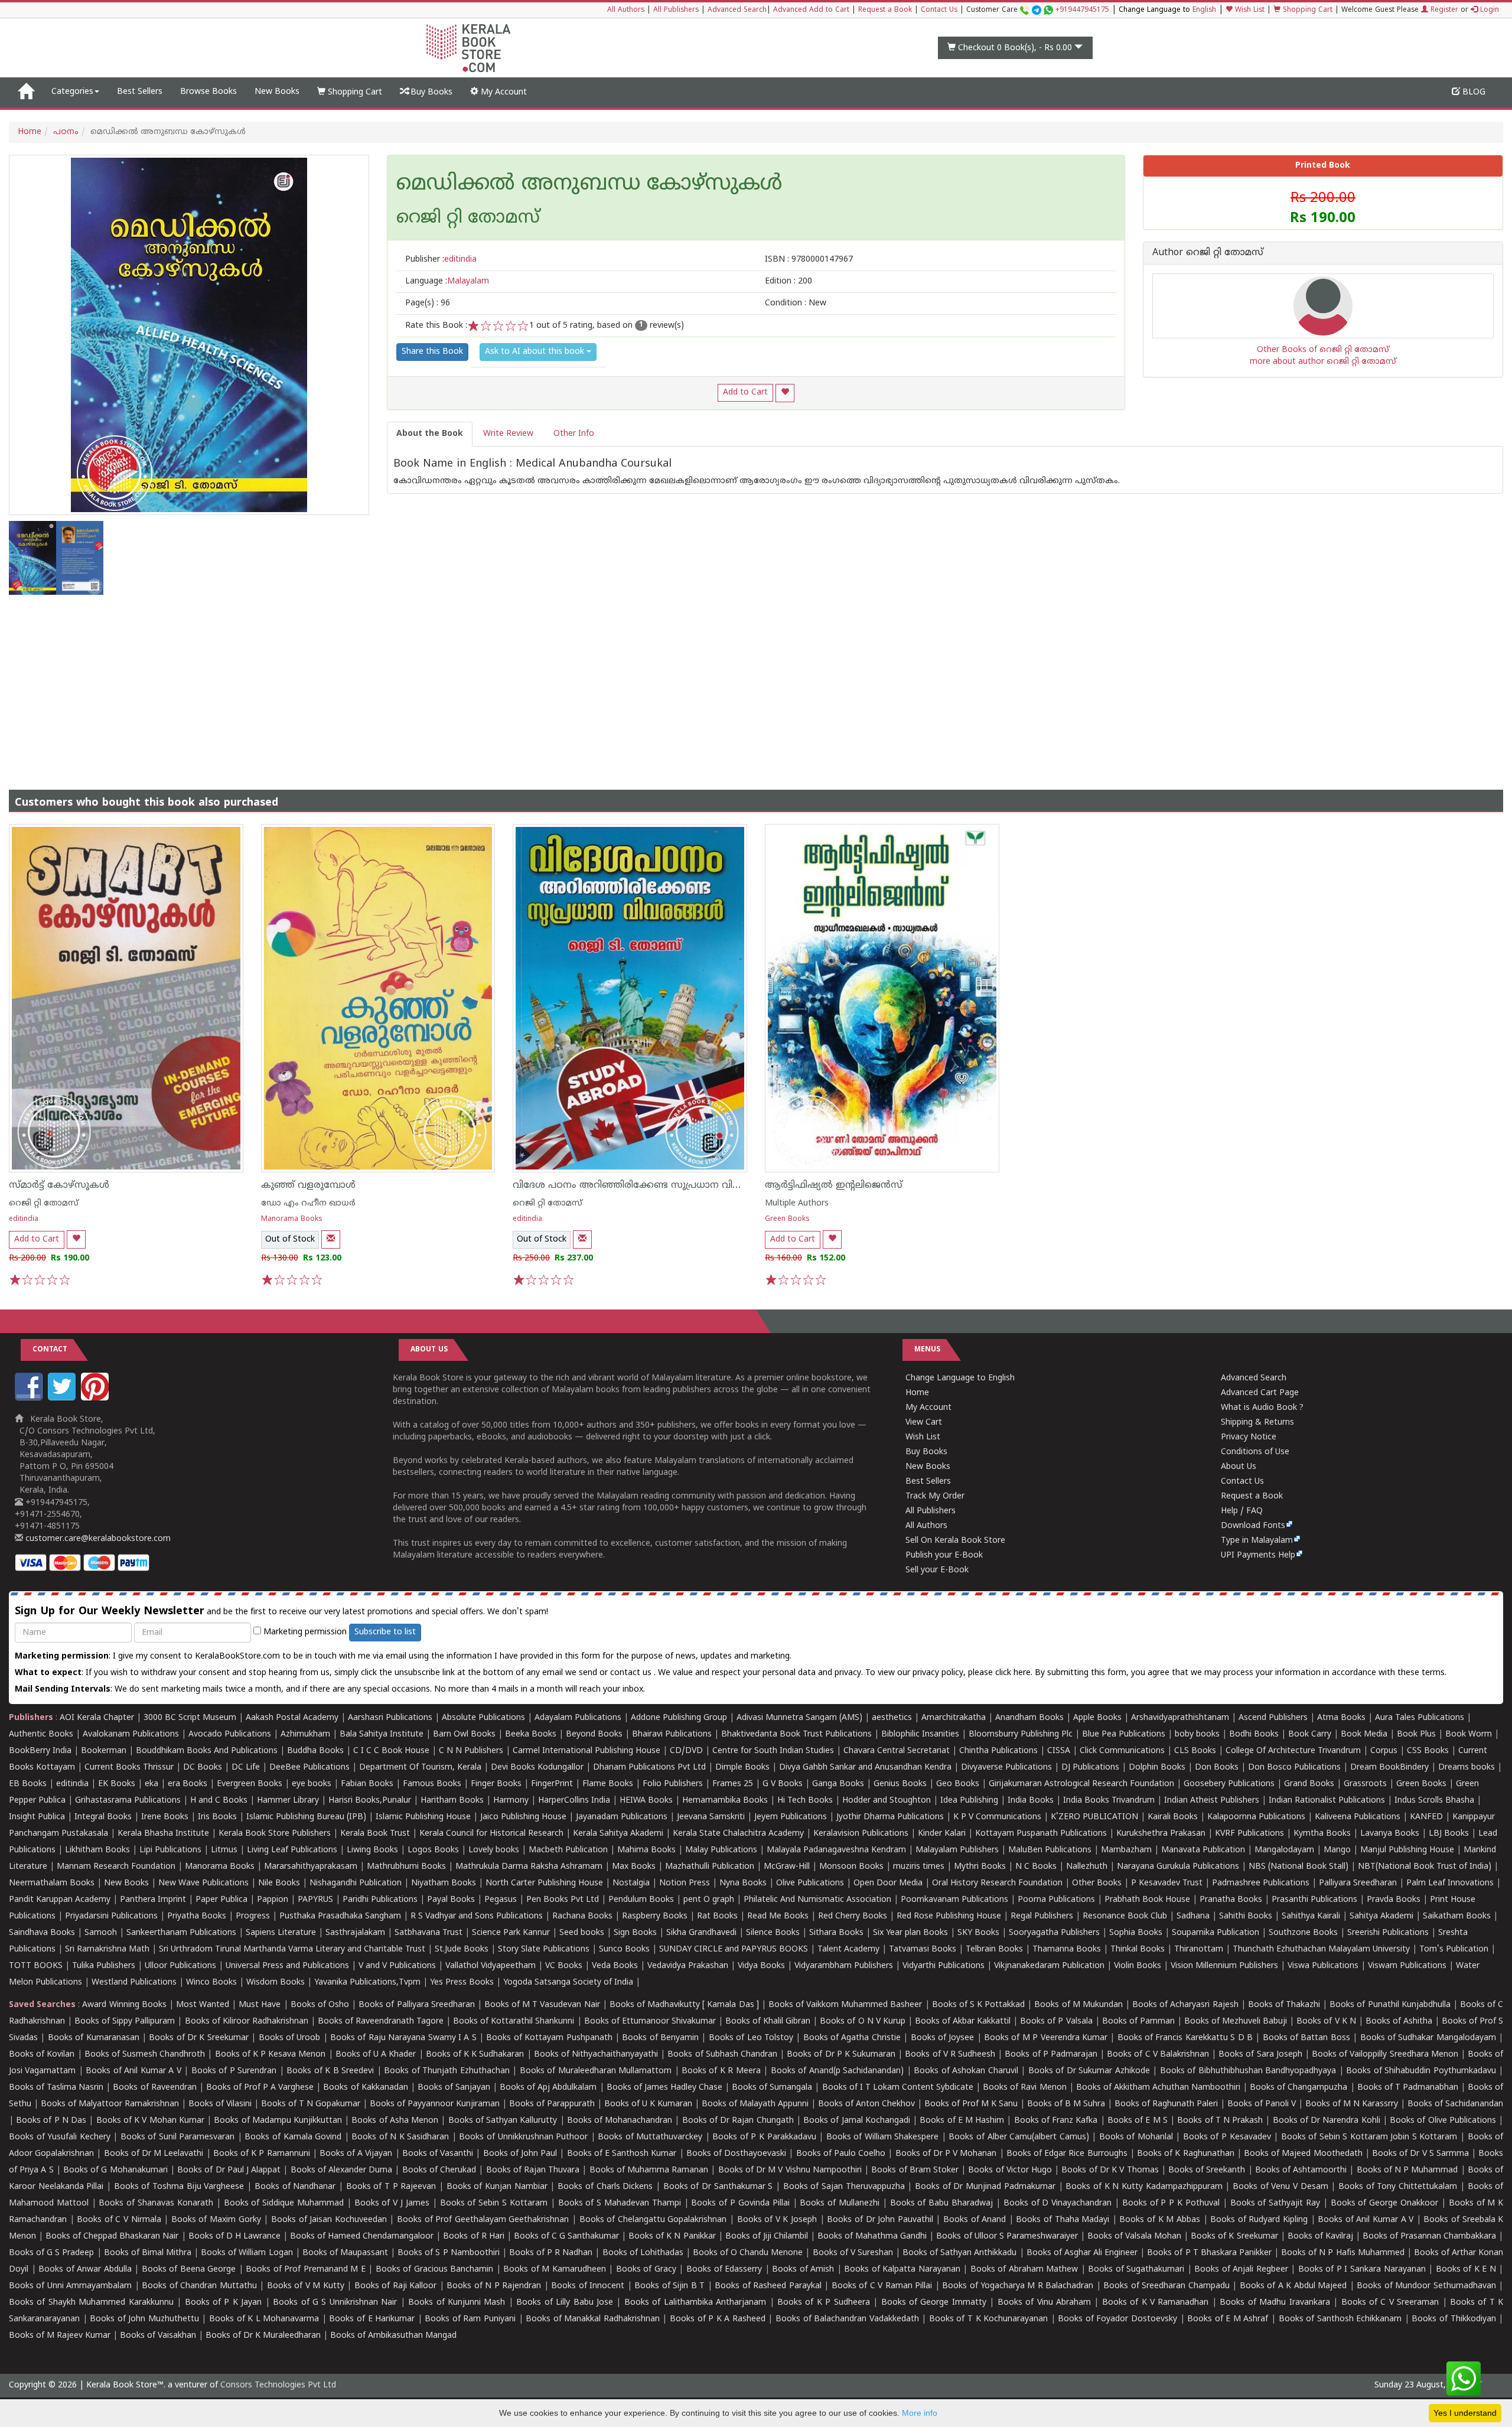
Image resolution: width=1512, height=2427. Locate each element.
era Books (188, 1784)
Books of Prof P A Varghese (260, 2088)
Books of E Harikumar (372, 2319)
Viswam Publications (1407, 1966)
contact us (632, 1673)
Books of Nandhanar (295, 2187)
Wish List (1249, 10)
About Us (1239, 1467)
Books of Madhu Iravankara (1275, 2303)
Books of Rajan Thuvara (533, 2170)
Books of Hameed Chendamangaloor (362, 2237)
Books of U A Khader (376, 2055)
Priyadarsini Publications (111, 1916)
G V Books (783, 1784)
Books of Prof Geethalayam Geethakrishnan (483, 2220)
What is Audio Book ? (1262, 1408)
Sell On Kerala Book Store (955, 1541)
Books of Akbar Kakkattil (963, 2022)
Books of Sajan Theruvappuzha (844, 2187)
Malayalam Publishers (957, 1850)
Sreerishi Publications (1388, 1933)
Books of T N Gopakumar (311, 2104)
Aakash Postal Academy (293, 1718)
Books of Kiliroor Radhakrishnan (247, 2022)
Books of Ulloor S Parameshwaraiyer (1007, 2237)
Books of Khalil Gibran (768, 2022)
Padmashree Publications (1261, 1883)
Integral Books (103, 1817)
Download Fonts (1253, 1526)
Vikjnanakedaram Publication (1049, 1966)
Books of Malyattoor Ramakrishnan (110, 2104)
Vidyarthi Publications (944, 1966)
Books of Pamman (1138, 2022)
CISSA (1059, 1751)
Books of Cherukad (439, 2170)
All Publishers (676, 10)
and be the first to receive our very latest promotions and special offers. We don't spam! (281, 1612)
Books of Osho (320, 2005)
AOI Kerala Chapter (97, 1718)
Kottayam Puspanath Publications (1041, 1834)
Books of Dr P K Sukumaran (841, 2055)
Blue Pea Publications (1124, 1734)
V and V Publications (397, 1966)
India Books (1031, 1801)
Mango (1337, 1850)
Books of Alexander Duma (342, 2170)
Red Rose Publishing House (949, 1916)
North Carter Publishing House (544, 1883)
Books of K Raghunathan (1186, 2154)
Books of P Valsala (1056, 2022)
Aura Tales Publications (1420, 1718)
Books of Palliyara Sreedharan (416, 2005)
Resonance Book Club (1125, 1916)
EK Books (117, 1784)
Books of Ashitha (1399, 2022)
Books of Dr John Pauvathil (880, 2220)
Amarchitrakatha (954, 1718)
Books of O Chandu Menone (748, 2253)
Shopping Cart (1306, 10)
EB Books (28, 1784)
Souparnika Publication (1216, 1933)
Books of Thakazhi (1284, 2005)
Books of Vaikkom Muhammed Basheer (845, 2005)
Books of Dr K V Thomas (1110, 2170)
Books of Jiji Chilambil (767, 2237)
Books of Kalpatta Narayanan (902, 2270)
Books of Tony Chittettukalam (1398, 2187)
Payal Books (451, 1900)
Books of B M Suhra (1066, 2104)
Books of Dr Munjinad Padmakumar (985, 2187)
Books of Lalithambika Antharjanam (695, 2303)
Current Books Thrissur (129, 1768)
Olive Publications (810, 1883)
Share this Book (432, 352)
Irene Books (165, 1817)
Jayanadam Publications (622, 1817)
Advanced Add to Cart (811, 10)
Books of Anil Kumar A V (133, 2071)
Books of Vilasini (220, 2104)
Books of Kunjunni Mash (457, 2303)
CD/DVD (686, 1751)
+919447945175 (1082, 10)
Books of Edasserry (724, 2270)
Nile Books (279, 1883)
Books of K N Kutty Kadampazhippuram (1144, 2187)
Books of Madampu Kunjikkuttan (278, 2121)
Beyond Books (594, 1734)
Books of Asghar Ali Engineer (1082, 2253)
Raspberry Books (655, 1916)
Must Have (260, 2005)
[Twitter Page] (63, 1398)
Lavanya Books (1390, 1834)
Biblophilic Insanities (920, 1734)
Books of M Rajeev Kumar (60, 2336)
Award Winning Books (124, 2005)
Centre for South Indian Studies (773, 1751)
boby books (1197, 1734)
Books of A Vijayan (356, 2154)
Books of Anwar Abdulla (85, 2270)
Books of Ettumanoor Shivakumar (650, 2022)
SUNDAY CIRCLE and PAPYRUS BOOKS (734, 1949)
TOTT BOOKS (36, 1966)
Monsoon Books (851, 1867)
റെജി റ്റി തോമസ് (44, 1203)
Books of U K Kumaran (648, 2104)
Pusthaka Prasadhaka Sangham (340, 1916)
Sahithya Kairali (1311, 1916)
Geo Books (958, 1784)
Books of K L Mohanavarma (264, 2319)
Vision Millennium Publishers (1224, 1966)
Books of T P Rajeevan (391, 2187)
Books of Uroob (290, 2038)
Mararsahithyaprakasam (311, 1867)
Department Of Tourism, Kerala (420, 1768)
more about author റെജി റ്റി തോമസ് (1323, 362)
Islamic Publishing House (423, 1817)
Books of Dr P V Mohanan (946, 2154)
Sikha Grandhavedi (701, 1933)
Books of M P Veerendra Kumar (1046, 2038)
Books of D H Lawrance (234, 2237)
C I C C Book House (391, 1751)
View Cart (924, 1423)
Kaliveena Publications (1358, 1817)
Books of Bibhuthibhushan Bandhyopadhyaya (1248, 2071)
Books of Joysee (943, 2038)
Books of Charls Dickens (605, 2187)
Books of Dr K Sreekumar (199, 2038)
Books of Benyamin (660, 2038)
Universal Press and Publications (287, 1966)
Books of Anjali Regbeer (1241, 2270)
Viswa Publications (1323, 1966)
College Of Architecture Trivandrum (1293, 1751)
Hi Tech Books (805, 1801)
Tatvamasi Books (923, 1949)
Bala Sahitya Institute (382, 1734)
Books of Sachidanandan (1455, 2104)
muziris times (919, 1867)
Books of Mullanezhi (840, 2203)
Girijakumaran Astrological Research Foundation (1081, 1784)
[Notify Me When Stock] (331, 1239)
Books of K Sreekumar (1234, 2237)
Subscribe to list (385, 1632)
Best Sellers (140, 92)
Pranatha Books (1231, 1900)
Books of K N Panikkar (672, 2237)
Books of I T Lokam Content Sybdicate (898, 2088)
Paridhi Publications (380, 1900)
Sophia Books (1136, 1933)
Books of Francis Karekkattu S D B (1185, 2038)
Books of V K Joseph (777, 2220)
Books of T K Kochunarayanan (988, 2319)
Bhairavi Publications (672, 1734)
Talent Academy (848, 1949)
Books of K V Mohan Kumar (150, 2121)
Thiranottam (1199, 1949)
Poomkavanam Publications (954, 1900)
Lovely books (494, 1850)
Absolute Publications (483, 1718)
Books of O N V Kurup (862, 2022)
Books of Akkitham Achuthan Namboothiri (1158, 2088)
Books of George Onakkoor (1384, 2203)
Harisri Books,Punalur (370, 1801)
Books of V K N (1326, 2022)
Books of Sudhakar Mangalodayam (1428, 2038)
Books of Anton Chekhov (866, 2104)
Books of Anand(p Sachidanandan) (837, 2071)
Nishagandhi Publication (356, 1883)
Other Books (1097, 1883)
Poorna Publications (1056, 1900)
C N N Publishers (471, 1751)
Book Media (1364, 1734)
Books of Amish (803, 2270)
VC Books (564, 1966)
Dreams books (1467, 1768)
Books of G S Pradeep (51, 2253)
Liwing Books (372, 1850)
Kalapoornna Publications (1256, 1817)
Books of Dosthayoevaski (736, 2154)
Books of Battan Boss (1306, 2038)
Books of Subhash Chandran (722, 2055)
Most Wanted (203, 2005)
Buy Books (430, 92)
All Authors (626, 10)
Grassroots (1365, 1784)
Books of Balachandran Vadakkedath (847, 2319)
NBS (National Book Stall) (1298, 1867)
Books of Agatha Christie (852, 2038)
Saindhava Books (42, 1933)
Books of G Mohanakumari (115, 2170)
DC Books (203, 1768)
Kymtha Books (1322, 1834)
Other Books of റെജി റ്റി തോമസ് (1323, 350)
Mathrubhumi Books (406, 1867)
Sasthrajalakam (355, 1933)
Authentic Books (41, 1734)
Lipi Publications (170, 1850)
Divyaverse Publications (1006, 1768)
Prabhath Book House (1147, 1900)
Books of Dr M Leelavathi (154, 2154)
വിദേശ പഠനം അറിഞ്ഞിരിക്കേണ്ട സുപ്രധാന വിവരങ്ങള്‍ (643, 1185)
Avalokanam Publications (131, 1734)
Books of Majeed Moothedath (1303, 2154)
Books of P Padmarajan (1051, 2055)
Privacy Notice (1249, 1437)
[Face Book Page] (30, 1398)
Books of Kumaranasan (94, 2038)
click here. (1015, 1673)
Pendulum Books (641, 1900)
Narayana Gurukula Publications (1178, 1867)
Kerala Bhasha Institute (163, 1834)
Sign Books (635, 1933)
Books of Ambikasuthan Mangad (393, 2336)
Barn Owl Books (464, 1734)
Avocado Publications (230, 1734)
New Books (277, 92)
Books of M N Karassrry (1352, 2104)
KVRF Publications (1249, 1834)
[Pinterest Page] (96, 1398)
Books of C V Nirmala (119, 2220)
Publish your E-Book (944, 1555)
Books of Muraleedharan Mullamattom (596, 2071)
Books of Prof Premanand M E (306, 2270)
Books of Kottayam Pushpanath (549, 2038)
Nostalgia (631, 1883)
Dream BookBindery (1389, 1768)
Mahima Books (646, 1850)
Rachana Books (582, 1916)
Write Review (508, 434)
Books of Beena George (189, 2270)
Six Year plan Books (910, 1933)
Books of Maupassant (345, 2253)
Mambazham (1126, 1850)
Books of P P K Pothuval (1171, 2203)
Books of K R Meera (721, 2071)
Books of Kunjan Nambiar (497, 2187)
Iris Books (217, 1817)
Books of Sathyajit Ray (1275, 2203)
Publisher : (441, 260)
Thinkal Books (1138, 1949)
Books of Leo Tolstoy (751, 2038)
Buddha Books (315, 1751)
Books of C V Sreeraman (1390, 2303)
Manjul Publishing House (1407, 1850)
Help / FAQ (1242, 1511)
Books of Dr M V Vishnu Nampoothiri (790, 2170)
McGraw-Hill (787, 1867)
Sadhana (1193, 1916)
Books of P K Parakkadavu (764, 2137)
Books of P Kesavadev (1227, 2137)
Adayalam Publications (578, 1718)
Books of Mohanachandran (620, 2121)
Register (1443, 10)
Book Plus (1416, 1734)
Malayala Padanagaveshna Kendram (836, 1850)
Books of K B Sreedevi (330, 2071)
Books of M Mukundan (1078, 2005)
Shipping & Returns (1257, 1423)
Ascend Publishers (1273, 1718)
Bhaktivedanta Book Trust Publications (796, 1734)
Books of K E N (1466, 2270)
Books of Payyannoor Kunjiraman (435, 2104)
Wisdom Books (276, 1983)
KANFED (1426, 1817)
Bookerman (104, 1751)
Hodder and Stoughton (887, 1801)
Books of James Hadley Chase (664, 2088)
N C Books (1036, 1867)
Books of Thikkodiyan (1454, 2319)
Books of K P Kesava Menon (271, 2055)
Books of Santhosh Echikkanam (1340, 2319)
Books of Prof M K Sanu (971, 2104)
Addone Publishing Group (679, 1718)
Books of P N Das (51, 2121)
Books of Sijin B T (669, 2286)
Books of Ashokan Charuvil (966, 2071)
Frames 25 (733, 1784)
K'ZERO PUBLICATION (1094, 1817)
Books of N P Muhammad (1407, 2170)
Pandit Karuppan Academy (60, 1900)
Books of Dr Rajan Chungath (738, 2121)
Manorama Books (292, 1219)
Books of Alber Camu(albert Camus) (1019, 2137)
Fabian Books (367, 1784)
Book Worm (1469, 1734)
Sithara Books (836, 1933)
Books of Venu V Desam (1280, 2187)
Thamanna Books (1067, 1949)
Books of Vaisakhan (158, 2336)
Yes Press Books (462, 1983)
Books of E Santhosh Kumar (622, 2154)
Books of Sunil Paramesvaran (178, 2137)
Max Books (634, 1867)
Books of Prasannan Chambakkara (1429, 2237)
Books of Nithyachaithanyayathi (596, 2055)
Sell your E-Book (937, 1570)
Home (30, 132)
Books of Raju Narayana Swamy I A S (403, 2038)
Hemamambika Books (725, 1801)
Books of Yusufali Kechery (60, 2137)
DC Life (246, 1768)
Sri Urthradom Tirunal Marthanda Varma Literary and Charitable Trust (292, 1949)
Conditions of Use (1255, 1452)
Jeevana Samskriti (711, 1817)
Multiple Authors (797, 1203)
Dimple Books (742, 1768)
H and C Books (219, 1801)
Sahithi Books (1246, 1916)
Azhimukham (305, 1734)
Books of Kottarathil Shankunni (514, 2022)
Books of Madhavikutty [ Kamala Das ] (684, 2005)
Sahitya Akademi (1381, 1916)
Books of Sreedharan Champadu (1166, 2286)
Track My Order (935, 1496)
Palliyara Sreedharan (1358, 1883)
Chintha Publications (998, 1751)
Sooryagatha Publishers (1054, 1933)
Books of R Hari (473, 2237)
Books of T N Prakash (1220, 2121)
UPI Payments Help (1258, 1555)
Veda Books (615, 1966)
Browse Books (208, 92)
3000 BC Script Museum (190, 1718)
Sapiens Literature (281, 1933)
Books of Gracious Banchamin (435, 2270)
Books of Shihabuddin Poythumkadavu (1421, 2071)
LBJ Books (1449, 1834)
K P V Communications (997, 1817)
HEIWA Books (646, 1801)
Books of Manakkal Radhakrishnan (593, 2319)
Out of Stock (290, 1239)
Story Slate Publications (544, 1949)
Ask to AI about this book (536, 352)
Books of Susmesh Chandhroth (145, 2055)
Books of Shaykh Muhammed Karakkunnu (91, 2303)
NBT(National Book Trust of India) (1425, 1867)
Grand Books (1309, 1784)
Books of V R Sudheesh (950, 2055)
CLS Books (1195, 1751)
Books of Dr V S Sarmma (1420, 2154)
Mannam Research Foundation (116, 1867)
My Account (503, 92)
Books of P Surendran (234, 2071)
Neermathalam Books (52, 1883)
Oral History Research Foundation (997, 1883)
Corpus (1384, 1751)
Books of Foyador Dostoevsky (1117, 2319)
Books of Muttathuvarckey (650, 2137)
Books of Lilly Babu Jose (565, 2303)
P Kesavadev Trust (1167, 1883)
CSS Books (1428, 1751)
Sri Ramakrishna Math (107, 1949)
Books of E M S (1138, 2121)
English (1204, 10)
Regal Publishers (1042, 1916)
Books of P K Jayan (224, 2303)
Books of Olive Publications (1443, 2121)
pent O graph (709, 1900)
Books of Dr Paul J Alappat (229, 2170)
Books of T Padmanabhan (1408, 2088)
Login (1488, 10)
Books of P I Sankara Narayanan (1362, 2270)
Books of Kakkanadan (365, 2088)
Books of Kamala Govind (293, 2137)
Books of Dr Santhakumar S (718, 2187)
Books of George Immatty (934, 2303)
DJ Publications (1090, 1768)
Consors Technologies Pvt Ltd (278, 2385)
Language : (447, 281)
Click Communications (1122, 1751)
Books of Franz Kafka (1056, 2121)
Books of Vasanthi (438, 2154)
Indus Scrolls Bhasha (1434, 1801)
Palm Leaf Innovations (1450, 1883)
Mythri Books (980, 1867)
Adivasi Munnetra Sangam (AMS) (799, 1718)
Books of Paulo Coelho (841, 2154)
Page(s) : (428, 303)
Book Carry (1310, 1734)
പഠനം (66, 132)
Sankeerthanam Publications (181, 1933)
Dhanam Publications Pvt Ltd (649, 1768)
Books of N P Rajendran (494, 2286)
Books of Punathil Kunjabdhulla (1390, 2005)
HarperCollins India (574, 1801)
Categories (72, 92)
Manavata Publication (1203, 1850)
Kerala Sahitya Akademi (618, 1834)
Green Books (787, 1219)
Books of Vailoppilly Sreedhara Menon (1385, 2055)
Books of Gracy (646, 2270)
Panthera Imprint (153, 1900)
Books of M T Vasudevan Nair (542, 2005)
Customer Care (1038, 10)
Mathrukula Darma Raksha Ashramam (529, 1867)
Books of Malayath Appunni (755, 2104)
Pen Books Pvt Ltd (563, 1900)
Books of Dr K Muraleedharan (263, 2336)
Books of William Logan (247, 2253)
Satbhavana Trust (428, 1933)
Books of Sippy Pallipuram (125, 2022)
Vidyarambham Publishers (844, 1966)
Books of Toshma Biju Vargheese (179, 2187)
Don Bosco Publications (1294, 1768)
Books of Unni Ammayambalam (70, 2286)
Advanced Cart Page (1260, 1393)
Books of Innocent (588, 2286)
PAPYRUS (315, 1900)
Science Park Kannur (511, 1933)
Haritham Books (452, 1801)
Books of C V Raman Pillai (882, 2286)
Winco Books (211, 1983)
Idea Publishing (969, 1801)
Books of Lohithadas (643, 2253)
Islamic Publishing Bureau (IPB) (306, 1817)
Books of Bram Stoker (915, 2170)
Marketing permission (304, 1632)
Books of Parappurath (552, 2104)
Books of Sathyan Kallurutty (503, 2121)
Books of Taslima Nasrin (56, 2088)
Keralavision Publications (861, 1834)
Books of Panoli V (1262, 2104)
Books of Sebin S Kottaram (494, 2203)
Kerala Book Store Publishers (275, 1834)
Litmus (224, 1850)
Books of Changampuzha (1298, 2088)
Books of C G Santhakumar (566, 2237)
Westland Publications (135, 1983)
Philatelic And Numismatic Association (817, 1900)
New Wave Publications (203, 1883)
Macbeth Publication (568, 1850)
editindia (24, 1219)
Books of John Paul (520, 2154)
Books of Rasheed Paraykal (768, 2286)
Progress (253, 1916)
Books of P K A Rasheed (718, 2319)
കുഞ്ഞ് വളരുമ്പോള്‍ (308, 1185)
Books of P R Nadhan (551, 2253)
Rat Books (717, 1916)
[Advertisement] (756, 683)
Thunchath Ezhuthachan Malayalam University (1321, 1949)
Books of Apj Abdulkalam (548, 2088)
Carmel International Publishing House (586, 1751)
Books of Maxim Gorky (216, 2220)
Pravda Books (1394, 1900)
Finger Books (496, 1784)
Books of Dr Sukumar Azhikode (1089, 2071)
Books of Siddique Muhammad (284, 2203)
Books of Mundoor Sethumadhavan (1426, 2286)
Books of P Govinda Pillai (740, 2203)
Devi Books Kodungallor (537, 1768)
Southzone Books (1303, 1933)
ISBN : (809, 260)
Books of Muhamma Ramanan (649, 2170)
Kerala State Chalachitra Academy (738, 1834)
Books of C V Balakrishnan (1158, 2055)
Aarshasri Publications (390, 1718)
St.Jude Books (462, 1949)
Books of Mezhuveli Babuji (1236, 2022)
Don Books (1217, 1768)
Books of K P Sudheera (824, 2303)
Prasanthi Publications (1314, 1900)
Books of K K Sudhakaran (475, 2055)
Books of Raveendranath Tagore (381, 2022)
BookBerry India (40, 1751)
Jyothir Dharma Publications (890, 1817)
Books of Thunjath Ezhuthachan (447, 2071)
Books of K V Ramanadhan (1156, 2303)
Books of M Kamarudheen (555, 2270)
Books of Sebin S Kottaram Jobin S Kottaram (1369, 2137)
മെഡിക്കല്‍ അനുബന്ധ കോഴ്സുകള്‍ (589, 185)
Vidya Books (761, 1966)
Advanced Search (737, 10)
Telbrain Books (994, 1949)
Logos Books (433, 1850)
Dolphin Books (1157, 1768)
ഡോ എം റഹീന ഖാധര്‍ (308, 1203)
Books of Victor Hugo (1010, 2170)
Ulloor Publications (180, 1966)
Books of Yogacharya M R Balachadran (1018, 2286)
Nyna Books (743, 1883)
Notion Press (685, 1883)
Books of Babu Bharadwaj (941, 2203)
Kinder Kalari (942, 1834)
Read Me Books (778, 1916)
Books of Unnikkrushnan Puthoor (523, 2137)
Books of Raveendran (154, 2088)
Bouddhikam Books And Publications (207, 1751)
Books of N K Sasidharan (400, 2137)
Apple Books (1097, 1718)
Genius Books (900, 1784)
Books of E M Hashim (962, 2121)
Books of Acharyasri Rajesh (1185, 2005)
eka (151, 1784)
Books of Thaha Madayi (1063, 2220)
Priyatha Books (197, 1916)
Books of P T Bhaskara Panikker (1209, 2253)
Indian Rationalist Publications (1327, 1801)
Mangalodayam (1284, 1850)
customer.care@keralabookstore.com (97, 1539)
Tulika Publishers (104, 1966)
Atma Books (1341, 1718)
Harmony (511, 1801)
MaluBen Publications (1050, 1850)
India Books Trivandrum (1109, 1801)
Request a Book (885, 10)
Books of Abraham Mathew (1024, 2270)
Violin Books (1138, 1966)
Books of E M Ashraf (1228, 2319)
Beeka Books (531, 1734)
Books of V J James (392, 2203)
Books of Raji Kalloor (395, 2286)
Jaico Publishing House (523, 1817)
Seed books (582, 1933)
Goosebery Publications (1229, 1784)
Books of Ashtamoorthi (1301, 2170)
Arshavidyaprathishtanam (1180, 1718)
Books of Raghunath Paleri (1166, 2104)
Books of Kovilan (42, 2055)
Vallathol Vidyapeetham (491, 1966)
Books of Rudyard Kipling (1259, 2220)
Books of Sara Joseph (1260, 2055)
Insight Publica (37, 1817)
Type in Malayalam (1257, 1541)
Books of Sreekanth (1207, 2170)
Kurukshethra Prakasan (1161, 1834)
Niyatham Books (444, 1883)
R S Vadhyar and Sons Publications (477, 1916)
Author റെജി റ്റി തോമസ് (1208, 253)
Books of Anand (975, 2220)
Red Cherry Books (853, 1916)
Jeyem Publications (791, 1817)
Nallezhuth (1087, 1867)
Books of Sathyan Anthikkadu (959, 2253)
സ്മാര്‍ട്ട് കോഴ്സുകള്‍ (59, 1185)
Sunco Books (624, 1949)
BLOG (1473, 92)
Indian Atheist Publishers (1212, 1801)
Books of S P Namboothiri (448, 2253)
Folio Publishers (673, 1784)
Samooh (101, 1933)
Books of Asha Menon (395, 2121)
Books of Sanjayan (454, 2088)
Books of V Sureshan (853, 2253)
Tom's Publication (1454, 1949)
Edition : (788, 281)
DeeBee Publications (309, 1768)
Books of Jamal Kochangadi (857, 2121)
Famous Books (432, 1784)
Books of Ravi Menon (1024, 2088)
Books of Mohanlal (1136, 2137)
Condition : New (796, 303)
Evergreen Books (250, 1784)
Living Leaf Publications (292, 1850)
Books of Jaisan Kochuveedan (329, 2220)
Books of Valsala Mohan (1134, 2237)
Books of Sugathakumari (1136, 2270)
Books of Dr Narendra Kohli (1327, 2121)
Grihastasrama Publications (128, 1801)
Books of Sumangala (772, 2088)
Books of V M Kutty (306, 2286)
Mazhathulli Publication (710, 1867)
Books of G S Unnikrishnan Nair (335, 2303)
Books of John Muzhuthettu (144, 2319)
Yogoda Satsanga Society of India (568, 1983)
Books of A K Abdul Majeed (1293, 2286)
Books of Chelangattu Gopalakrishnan (653, 2220)
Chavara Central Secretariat (897, 1751)
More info (920, 2413)
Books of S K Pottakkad (979, 2005)
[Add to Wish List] (785, 393)
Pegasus (501, 1900)
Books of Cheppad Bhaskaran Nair (112, 2237)
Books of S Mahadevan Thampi (620, 2203)
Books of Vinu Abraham (1044, 2303)
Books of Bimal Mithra (148, 2253)
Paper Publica (221, 1900)
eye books (312, 1784)
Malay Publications (721, 1850)
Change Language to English (960, 1378)
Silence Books (773, 1933)
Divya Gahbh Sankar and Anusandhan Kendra (865, 1768)
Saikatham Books (1457, 1916)
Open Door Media (888, 1883)
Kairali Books (1173, 1817)
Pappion (273, 1900)
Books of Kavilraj (1320, 2237)
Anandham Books (1029, 1718)
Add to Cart (745, 392)
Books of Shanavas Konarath (156, 2203)
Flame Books (608, 1784)
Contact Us (939, 10)
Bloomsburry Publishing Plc (1021, 1734)
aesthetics (892, 1718)
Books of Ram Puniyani (470, 2319)
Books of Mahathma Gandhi (872, 2237)
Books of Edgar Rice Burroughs (1067, 2154)
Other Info (574, 434)
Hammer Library (288, 1801)
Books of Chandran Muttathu (199, 2286)
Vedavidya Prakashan (688, 1966)
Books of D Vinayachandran (1058, 2203)
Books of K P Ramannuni (262, 2154)
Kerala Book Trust (375, 1834)
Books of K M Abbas (1159, 2220)
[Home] (26, 92)
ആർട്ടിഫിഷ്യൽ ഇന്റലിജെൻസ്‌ (834, 1185)
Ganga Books (838, 1784)
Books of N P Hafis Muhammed (1343, 2253)
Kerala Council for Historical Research (491, 1834)
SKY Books (978, 1933)
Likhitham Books (97, 1850)
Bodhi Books (1254, 1734)
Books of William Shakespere (883, 2137)
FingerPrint (552, 1784)
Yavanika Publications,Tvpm (367, 1983)
